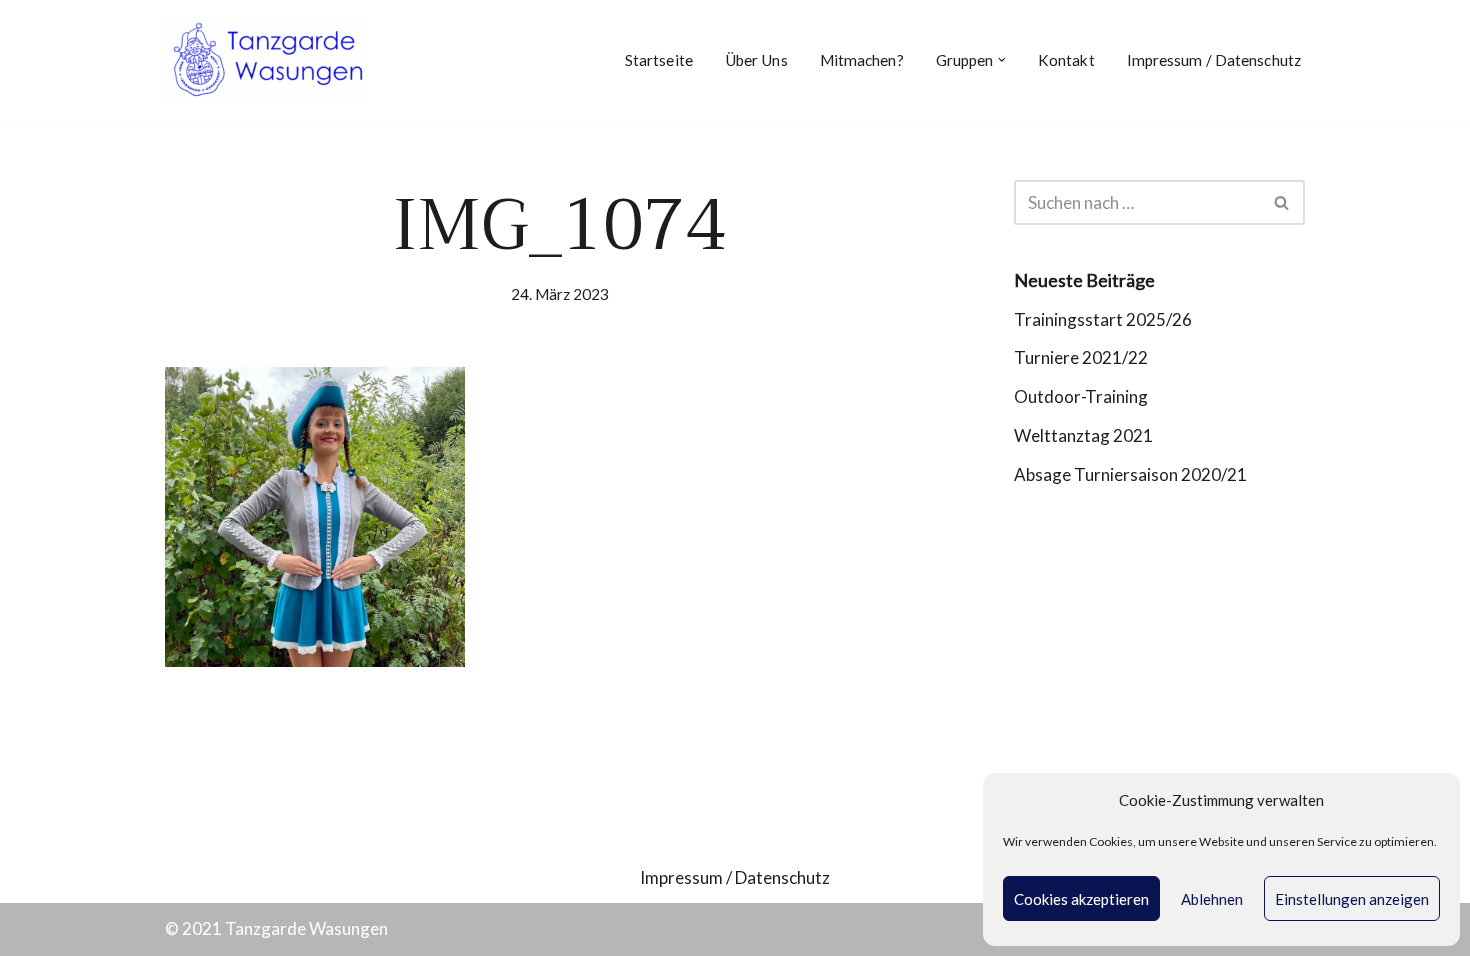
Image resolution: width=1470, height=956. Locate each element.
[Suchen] (1282, 202)
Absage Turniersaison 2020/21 (1130, 474)
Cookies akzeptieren (1081, 899)
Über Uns (756, 60)
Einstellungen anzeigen (1352, 899)
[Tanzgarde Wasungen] (265, 60)
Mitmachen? (862, 60)
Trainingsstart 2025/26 (1103, 319)
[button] (1002, 60)
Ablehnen (1212, 899)
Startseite (659, 60)
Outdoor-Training (1081, 396)
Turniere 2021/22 (1081, 357)
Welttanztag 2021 (1083, 435)
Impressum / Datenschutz (1214, 60)
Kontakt (1066, 60)
